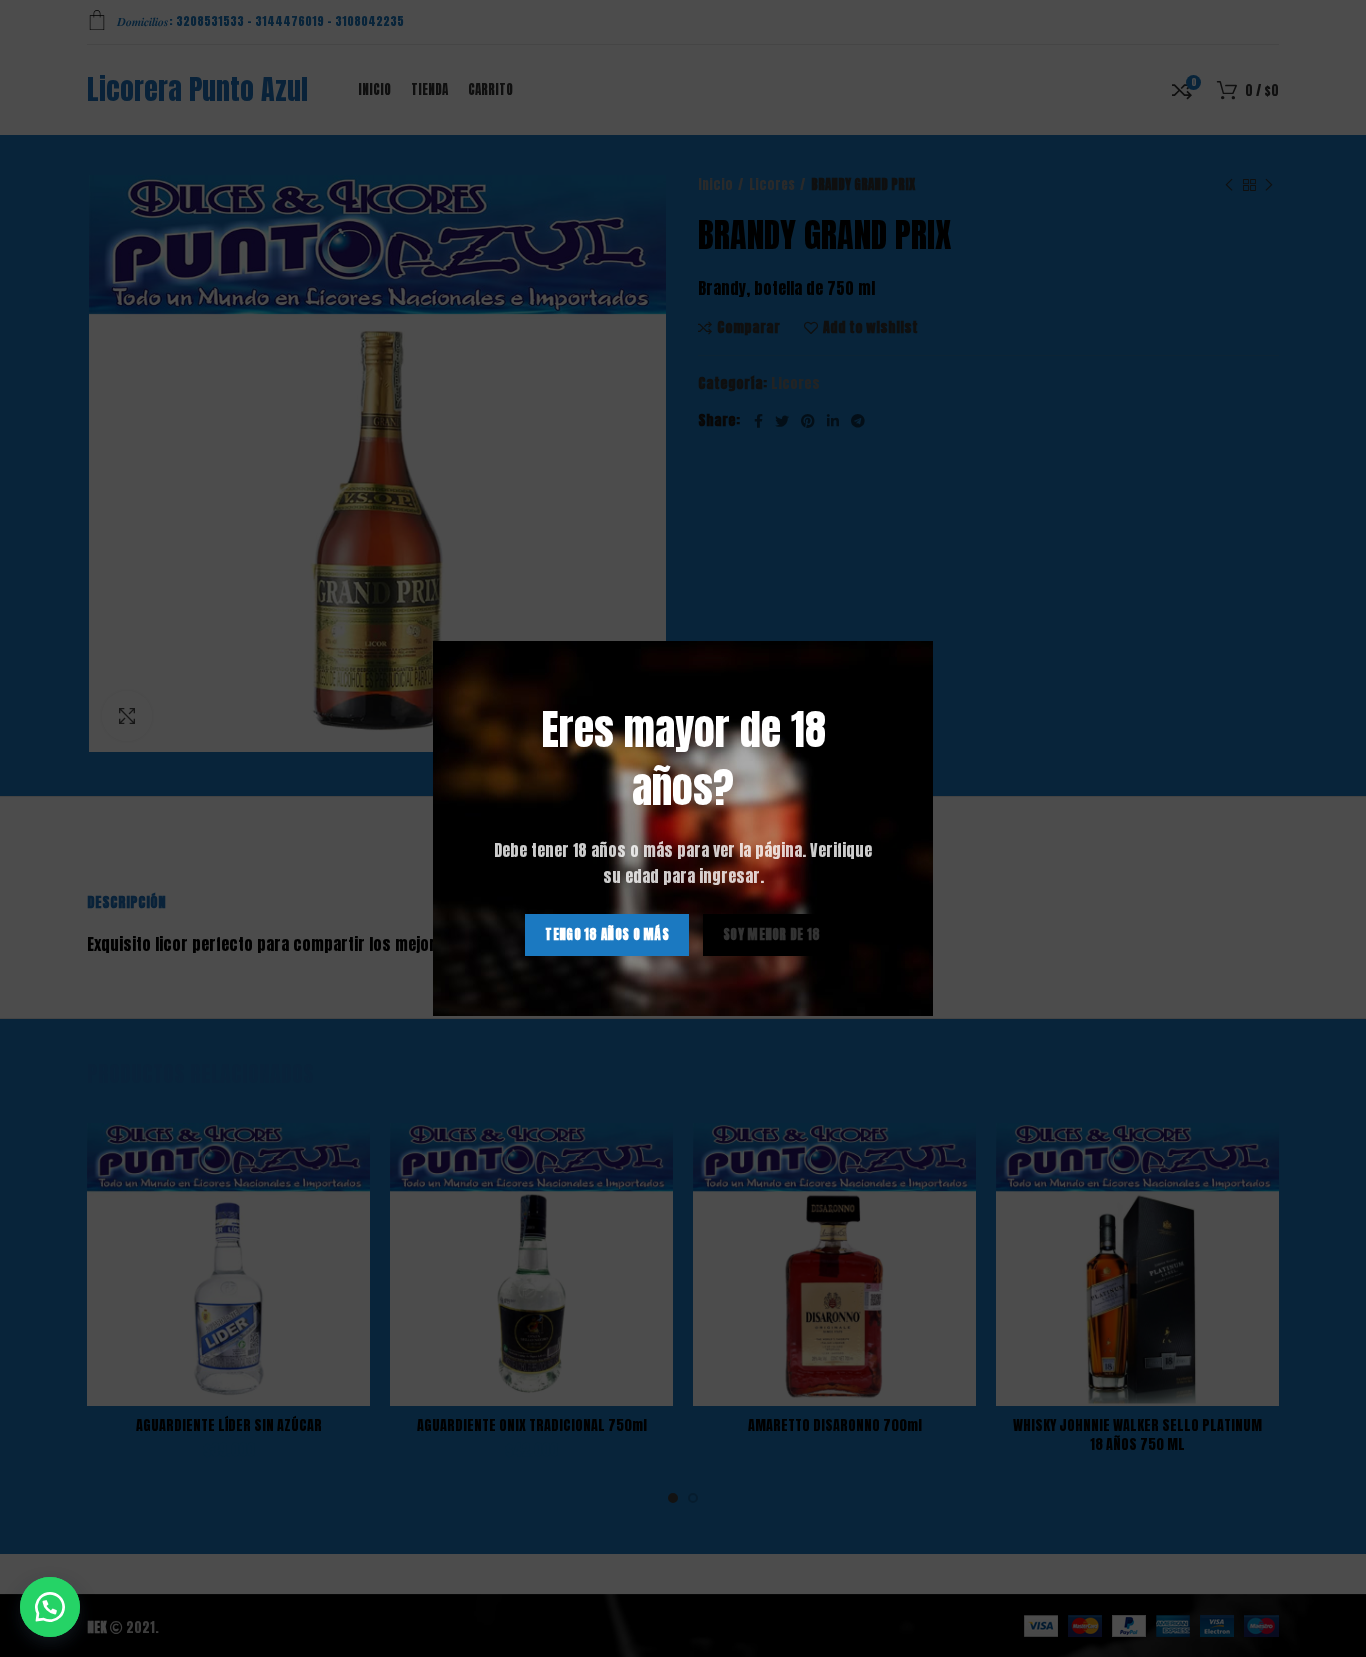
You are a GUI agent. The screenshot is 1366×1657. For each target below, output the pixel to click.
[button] (50, 1607)
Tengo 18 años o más (607, 934)
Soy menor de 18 (772, 934)
